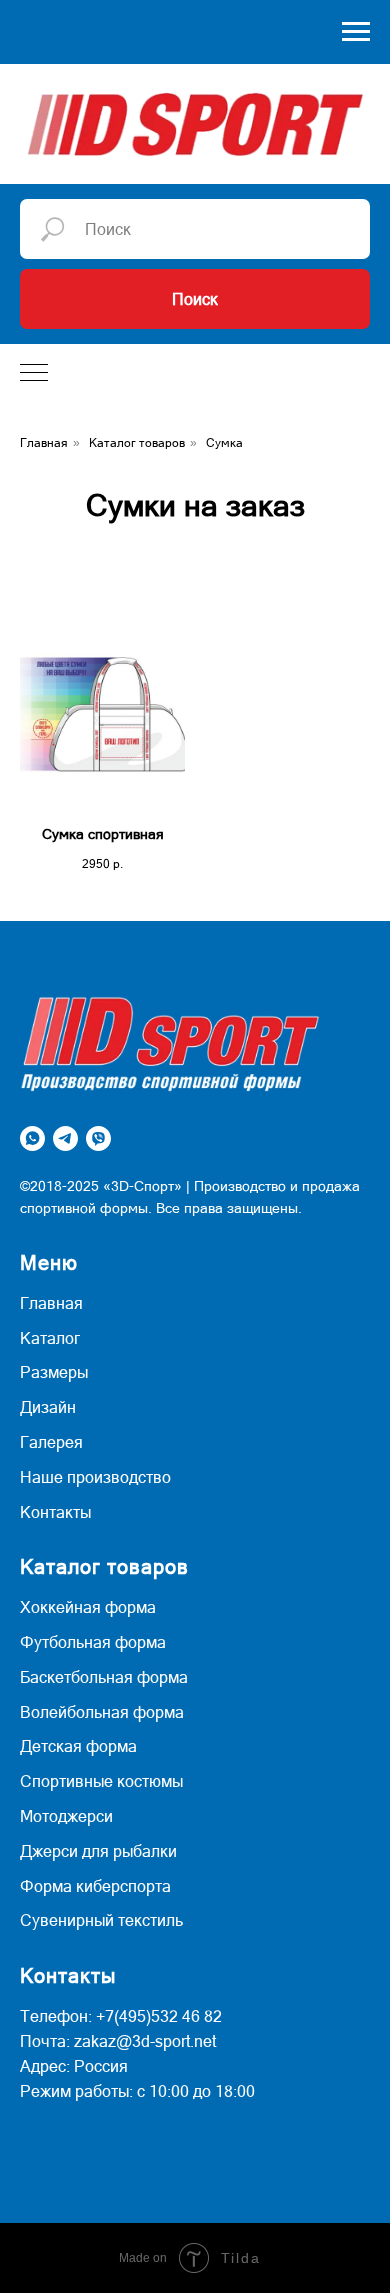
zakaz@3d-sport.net (145, 2041)
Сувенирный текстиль (101, 1920)
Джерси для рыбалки (98, 1851)
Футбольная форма (93, 1642)
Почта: (45, 2041)
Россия (101, 2066)
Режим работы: (76, 2091)
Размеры (54, 1372)
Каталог (50, 1338)
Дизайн (48, 1407)
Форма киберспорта (95, 1886)
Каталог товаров (137, 443)
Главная (44, 443)
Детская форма (78, 1746)
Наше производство (95, 1477)
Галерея (51, 1442)
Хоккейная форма (88, 1607)
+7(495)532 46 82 (159, 2016)
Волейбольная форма (102, 1712)
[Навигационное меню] (356, 32)
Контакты (55, 1512)
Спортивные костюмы (101, 1781)
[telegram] (65, 1138)
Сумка (224, 443)
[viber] (98, 1138)
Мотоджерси (66, 1816)
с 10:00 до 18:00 (196, 2091)
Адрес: (45, 2066)
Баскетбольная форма (104, 1677)
